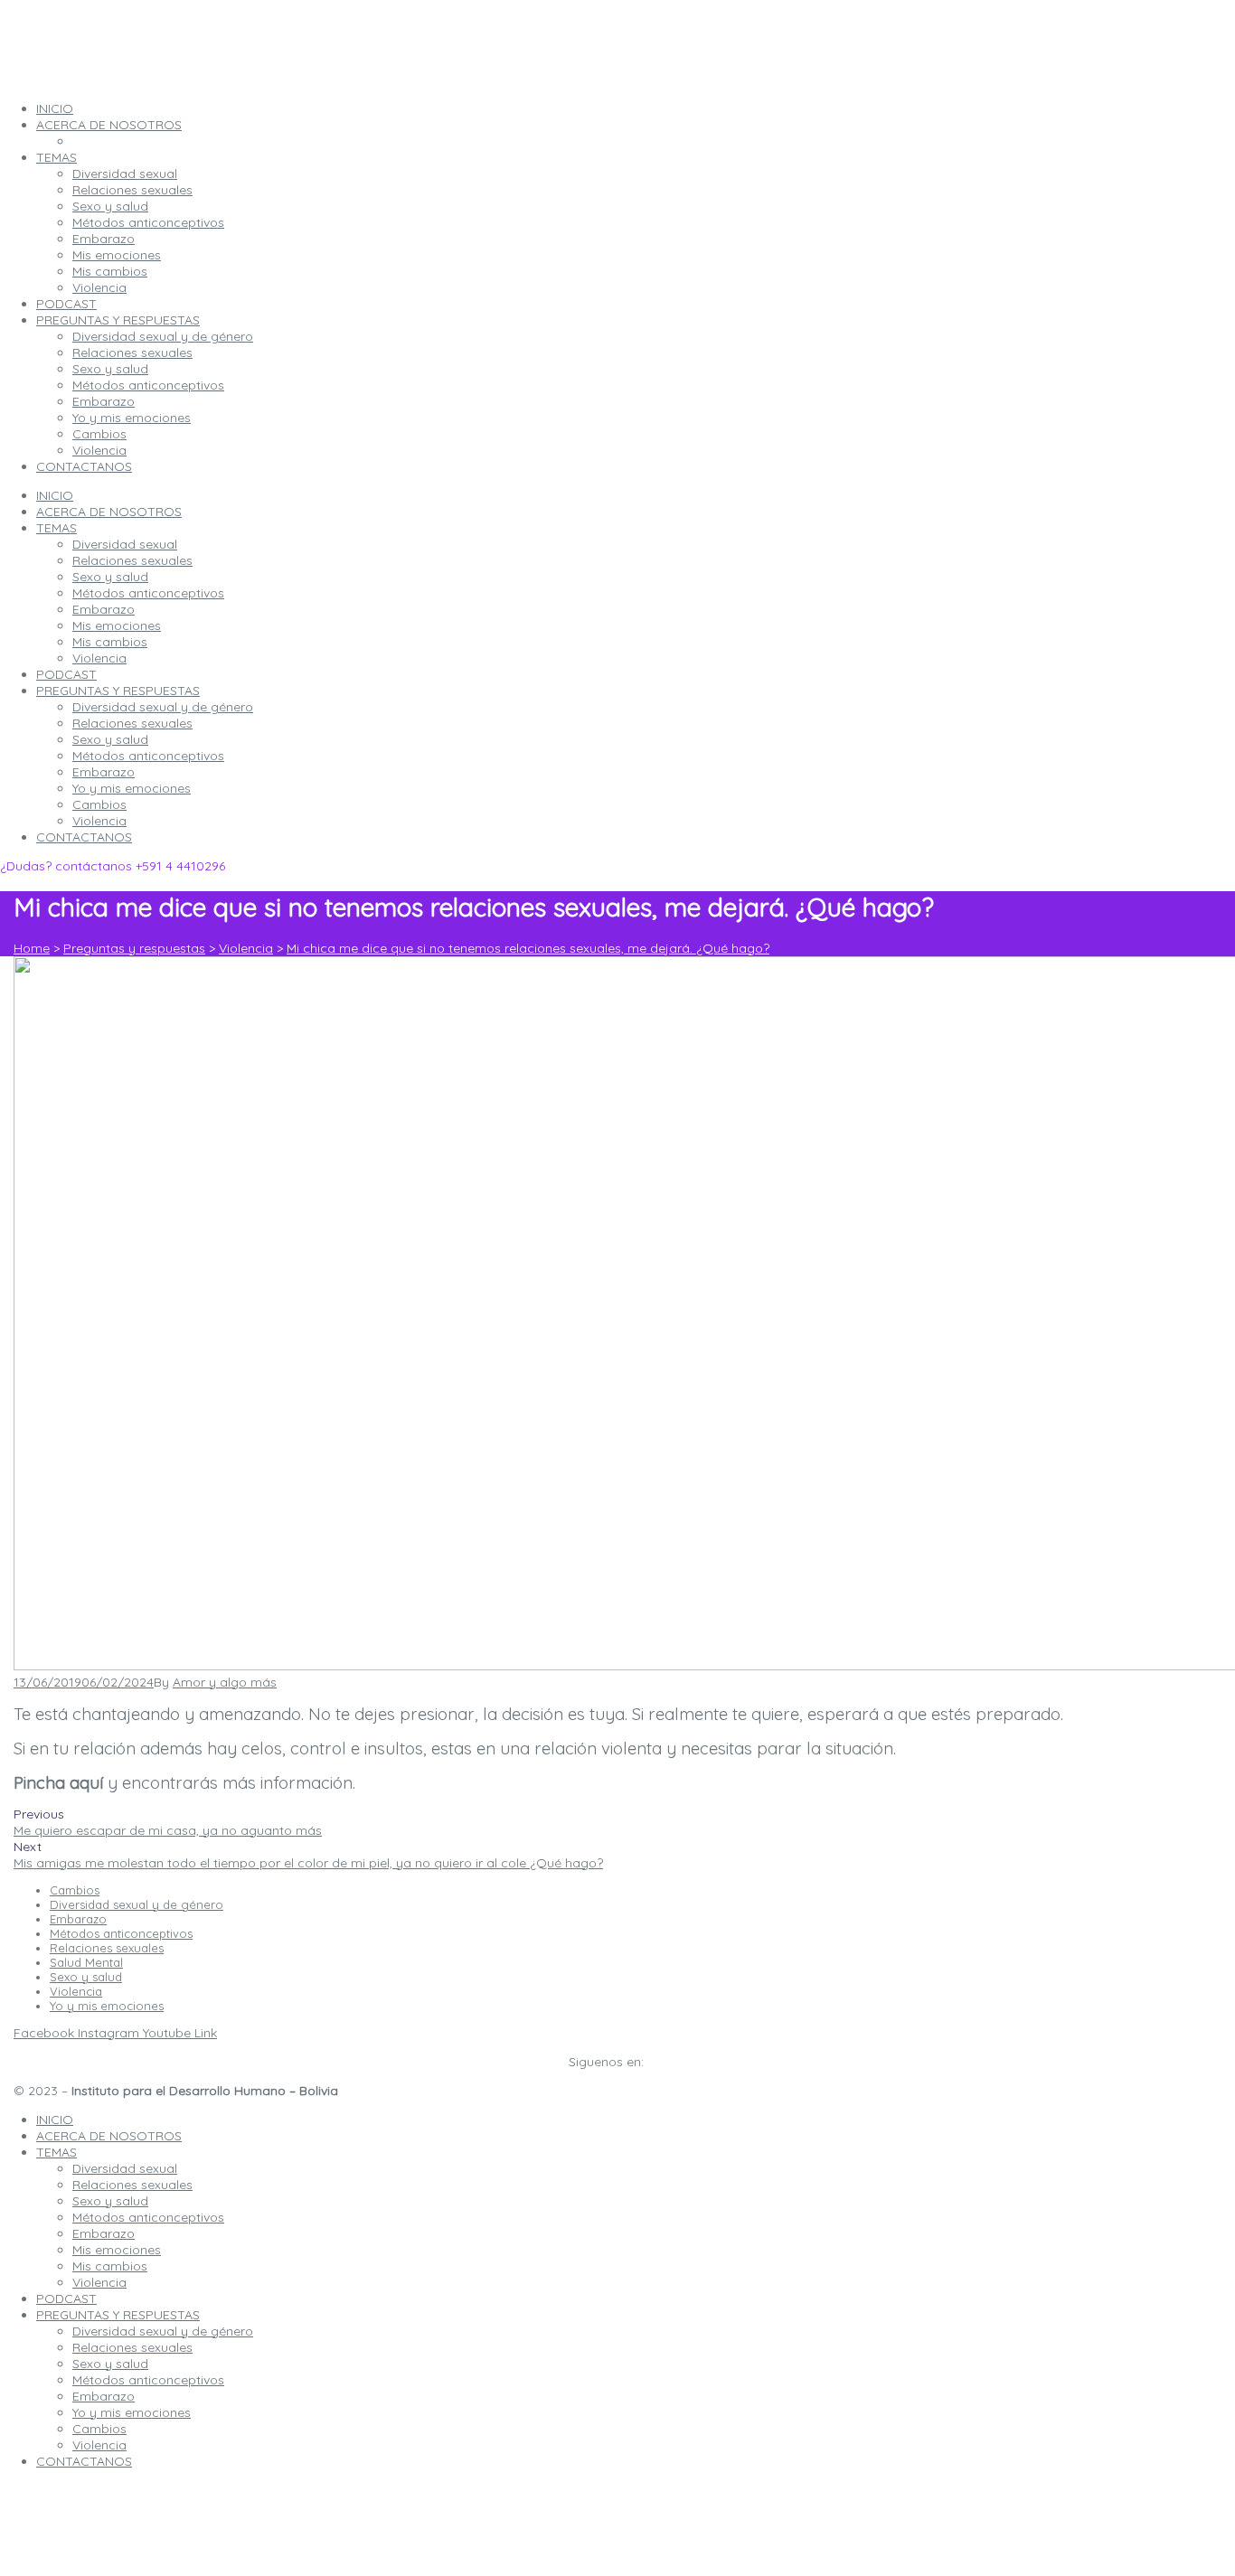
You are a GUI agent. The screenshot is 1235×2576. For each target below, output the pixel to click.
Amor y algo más (225, 1682)
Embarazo (104, 609)
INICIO (55, 495)
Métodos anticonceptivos (148, 593)
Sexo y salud (110, 577)
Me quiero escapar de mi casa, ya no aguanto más (168, 1830)
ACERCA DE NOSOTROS (109, 512)
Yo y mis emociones (132, 788)
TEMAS (57, 528)
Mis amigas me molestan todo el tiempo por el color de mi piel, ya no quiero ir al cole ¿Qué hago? (308, 1863)
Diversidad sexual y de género (163, 707)
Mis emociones (117, 625)
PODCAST (66, 674)
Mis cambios (110, 642)
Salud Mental (86, 1962)
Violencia (99, 658)
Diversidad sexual (125, 544)
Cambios (99, 804)
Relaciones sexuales (132, 560)
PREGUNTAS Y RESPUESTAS (118, 691)
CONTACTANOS (84, 837)
